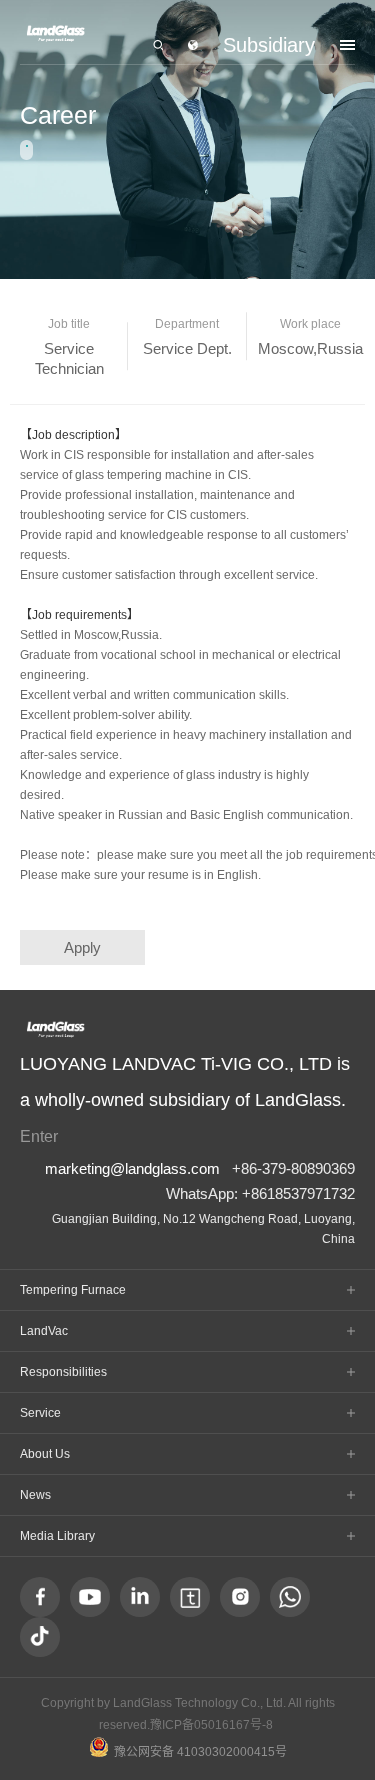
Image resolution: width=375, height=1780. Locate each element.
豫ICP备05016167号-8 (211, 1725)
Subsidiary (269, 45)
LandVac (44, 1331)
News (35, 1495)
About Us (45, 1454)
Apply (82, 947)
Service (40, 1413)
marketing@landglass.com (132, 1168)
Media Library (57, 1536)
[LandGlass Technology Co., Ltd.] (55, 33)
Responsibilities (63, 1372)
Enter (39, 1136)
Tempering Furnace (73, 1290)
